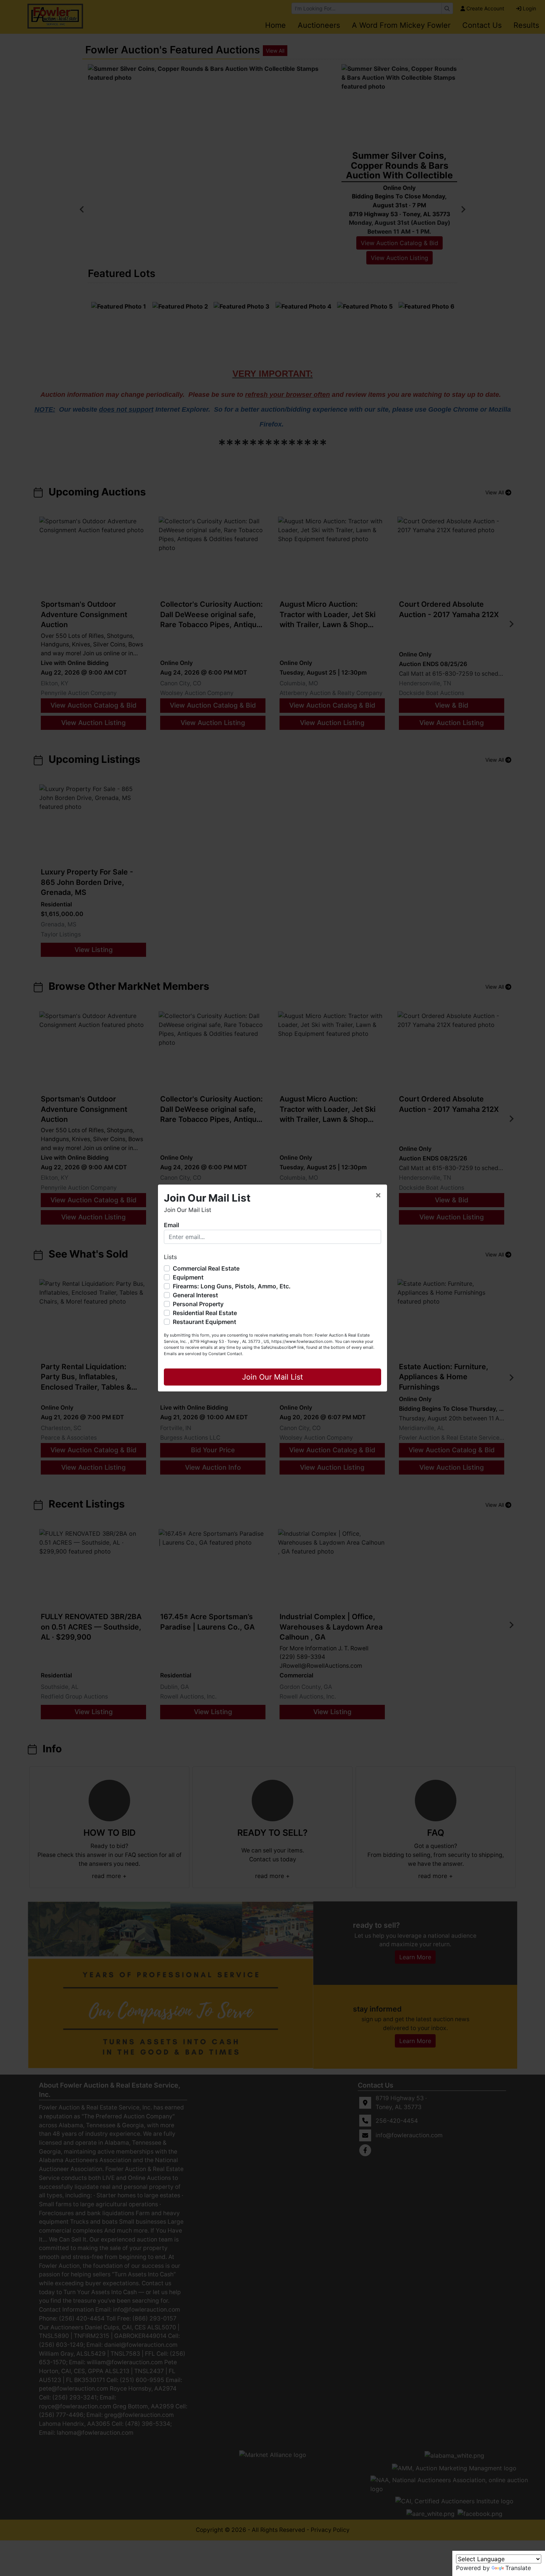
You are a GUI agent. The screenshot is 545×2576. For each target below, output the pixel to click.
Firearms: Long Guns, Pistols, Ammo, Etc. (232, 1286)
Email (171, 1225)
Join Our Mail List (272, 1377)
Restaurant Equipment (204, 1322)
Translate (518, 2568)
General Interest (195, 1295)
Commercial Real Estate (206, 1268)
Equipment (188, 1277)
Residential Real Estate (205, 1313)
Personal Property (198, 1304)
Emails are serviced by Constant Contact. (204, 1354)
